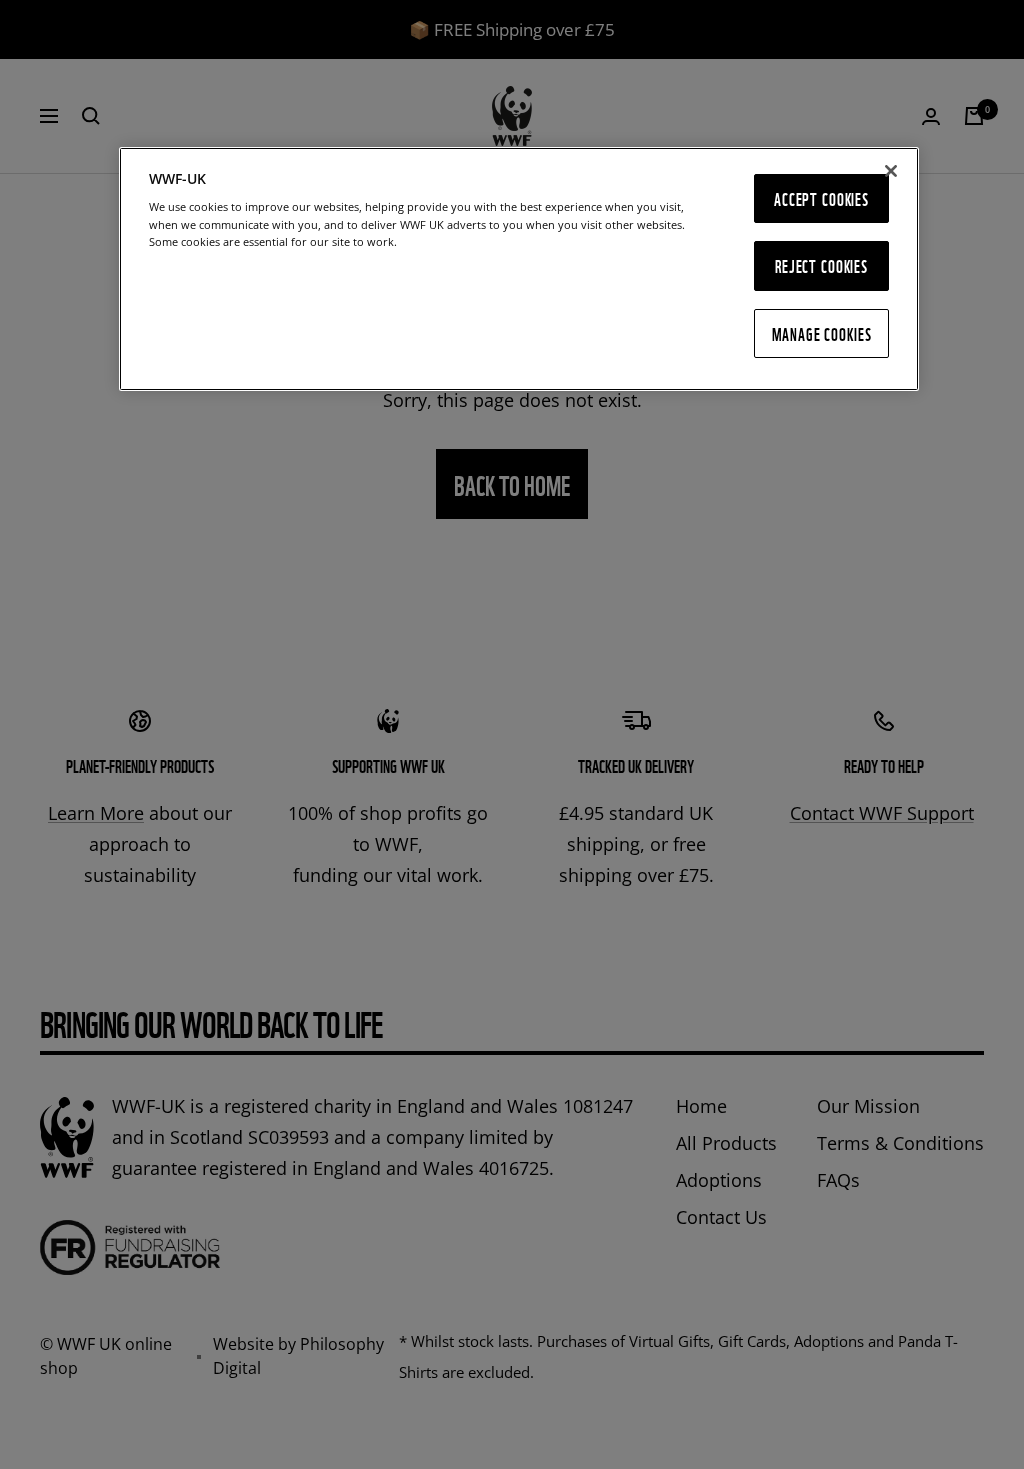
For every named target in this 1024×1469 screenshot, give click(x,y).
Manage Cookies (822, 333)
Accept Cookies (821, 198)
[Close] (891, 171)
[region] (519, 269)
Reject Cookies (821, 265)
